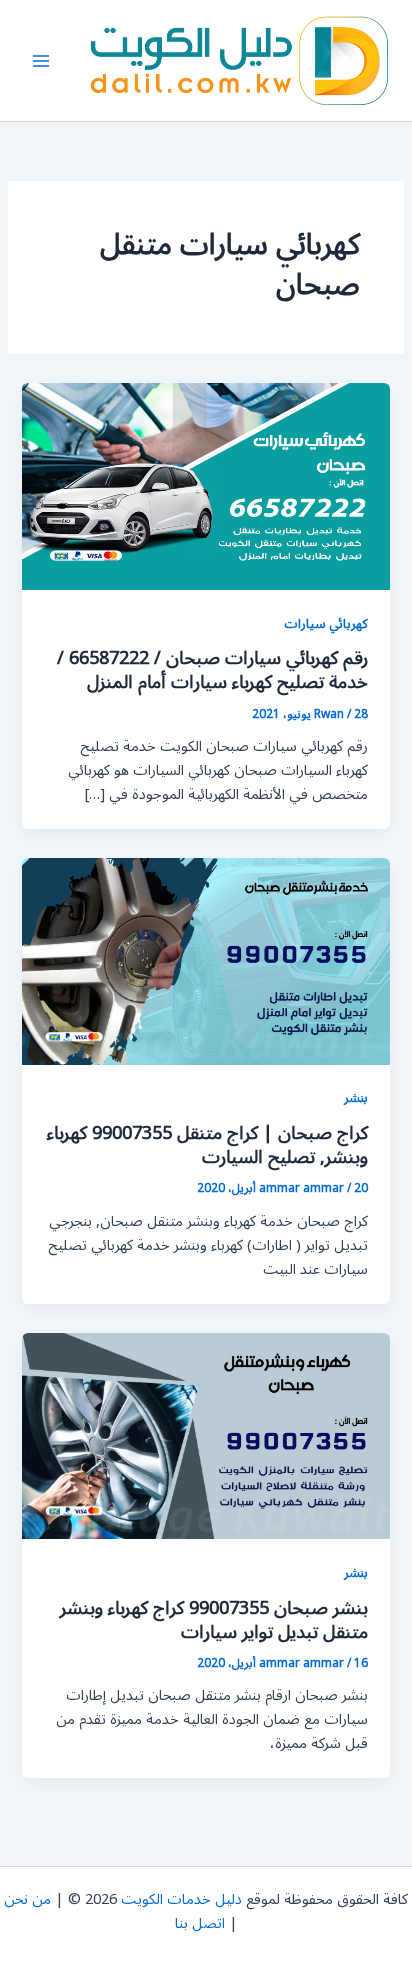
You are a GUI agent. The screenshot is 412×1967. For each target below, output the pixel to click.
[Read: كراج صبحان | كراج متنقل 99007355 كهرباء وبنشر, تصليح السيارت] (205, 960)
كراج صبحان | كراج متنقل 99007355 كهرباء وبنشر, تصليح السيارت (207, 1145)
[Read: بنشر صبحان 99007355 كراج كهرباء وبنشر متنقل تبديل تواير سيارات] (205, 1435)
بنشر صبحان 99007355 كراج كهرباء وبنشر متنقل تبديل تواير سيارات (214, 1620)
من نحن (27, 1899)
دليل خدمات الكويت (181, 1899)
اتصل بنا (200, 1923)
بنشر (356, 1097)
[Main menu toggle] (41, 61)
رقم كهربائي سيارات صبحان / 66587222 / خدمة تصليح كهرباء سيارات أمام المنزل (212, 670)
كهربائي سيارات (326, 623)
